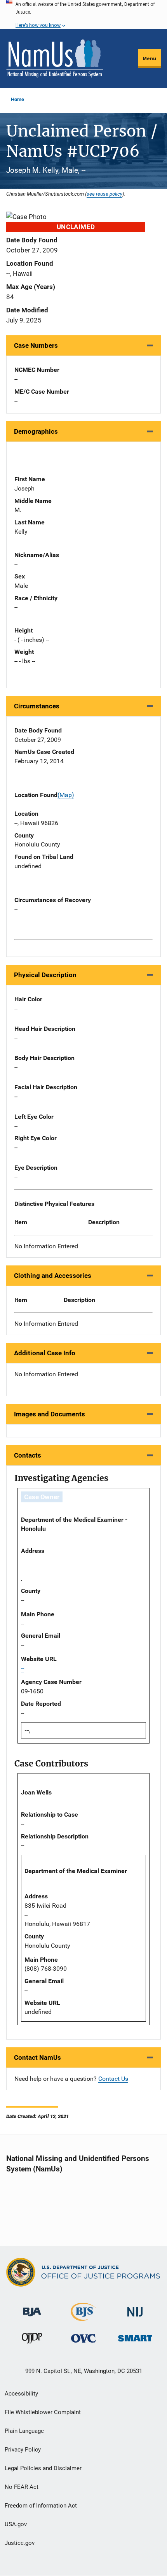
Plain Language (24, 2431)
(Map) (66, 795)
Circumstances (37, 706)
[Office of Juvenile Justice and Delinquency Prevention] (32, 2340)
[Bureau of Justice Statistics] (83, 2318)
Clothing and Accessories (53, 1276)
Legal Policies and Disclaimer (43, 2468)
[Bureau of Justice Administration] (32, 2308)
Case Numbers (36, 345)
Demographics (36, 431)
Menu (149, 58)
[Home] (55, 58)
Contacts (28, 1455)
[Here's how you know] (83, 14)
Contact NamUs (37, 2057)
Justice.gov (20, 2543)
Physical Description (45, 975)
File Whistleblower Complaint (43, 2412)
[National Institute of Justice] (135, 2309)
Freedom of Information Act (41, 2506)
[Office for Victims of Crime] (83, 2338)
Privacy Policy (23, 2450)
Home (17, 99)
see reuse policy (104, 194)
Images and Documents (50, 1414)
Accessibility (21, 2394)
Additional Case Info (45, 1353)
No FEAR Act (22, 2487)
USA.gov (16, 2524)
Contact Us (113, 2079)
